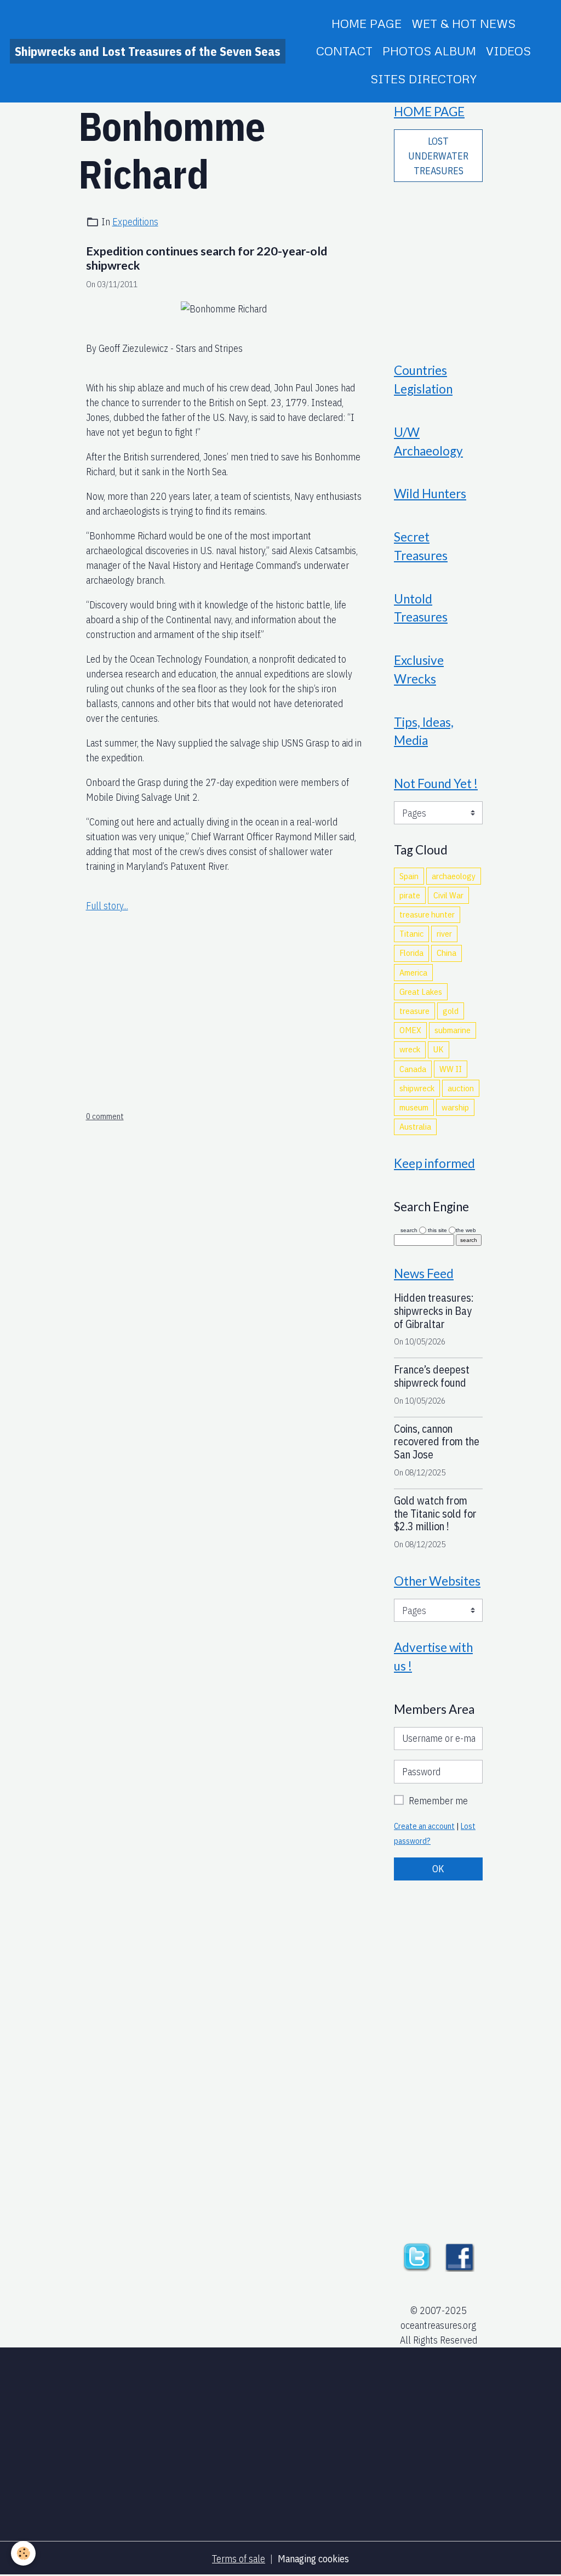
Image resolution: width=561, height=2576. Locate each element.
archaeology (454, 876)
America (413, 972)
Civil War (448, 895)
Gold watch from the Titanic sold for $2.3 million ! (435, 1514)
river (444, 933)
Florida (411, 953)
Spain (409, 876)
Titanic (411, 933)
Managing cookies (313, 2559)
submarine (453, 1030)
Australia (415, 1126)
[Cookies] (23, 2553)
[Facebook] (460, 2256)
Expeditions (135, 222)
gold (451, 1011)
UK (439, 1049)
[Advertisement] (224, 991)
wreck (410, 1049)
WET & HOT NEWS (463, 23)
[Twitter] (417, 2256)
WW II (451, 1069)
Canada (413, 1069)
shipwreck (417, 1088)
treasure (414, 1011)
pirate (410, 895)
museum (414, 1107)
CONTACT (344, 51)
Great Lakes (421, 991)
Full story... (107, 906)
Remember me (438, 1801)
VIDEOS (508, 51)
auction (461, 1088)
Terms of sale (239, 2559)
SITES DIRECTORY (423, 79)
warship (455, 1107)
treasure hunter (427, 914)
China (446, 953)
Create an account (424, 1826)
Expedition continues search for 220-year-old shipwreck (207, 258)
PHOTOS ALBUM (429, 51)
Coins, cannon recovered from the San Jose (437, 1442)
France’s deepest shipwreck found (432, 1376)
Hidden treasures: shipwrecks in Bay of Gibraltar (434, 1311)
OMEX (410, 1030)
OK (438, 1869)
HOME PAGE (367, 23)
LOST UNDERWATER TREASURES (438, 156)
